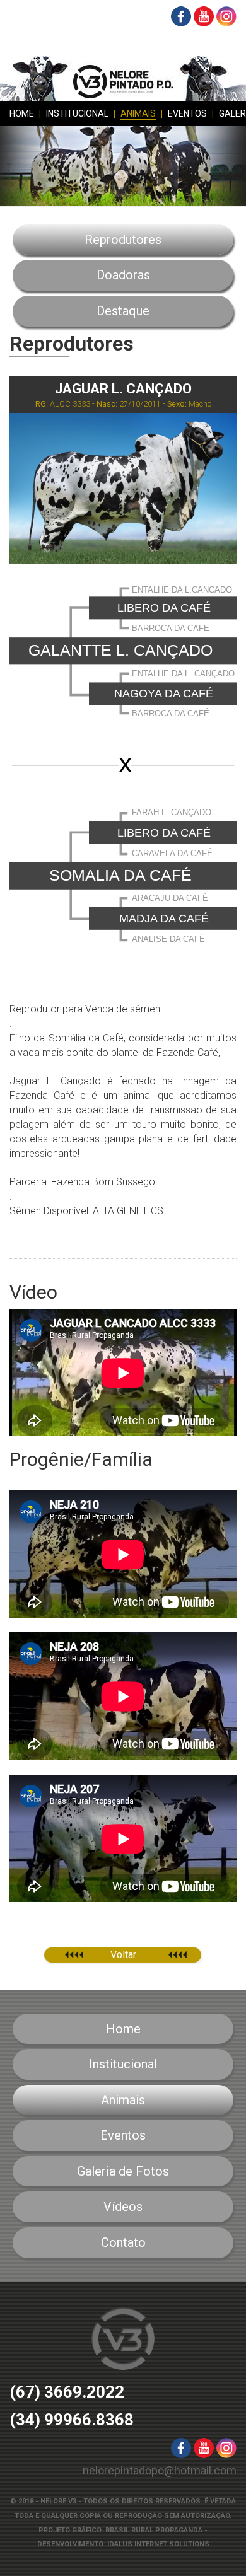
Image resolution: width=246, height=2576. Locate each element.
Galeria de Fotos (123, 2171)
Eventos (187, 113)
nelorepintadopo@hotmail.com (160, 2470)
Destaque (123, 311)
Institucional (77, 113)
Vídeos (123, 2207)
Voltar (123, 1955)
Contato (123, 2242)
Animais (138, 113)
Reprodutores (123, 240)
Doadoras (123, 275)
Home (22, 113)
